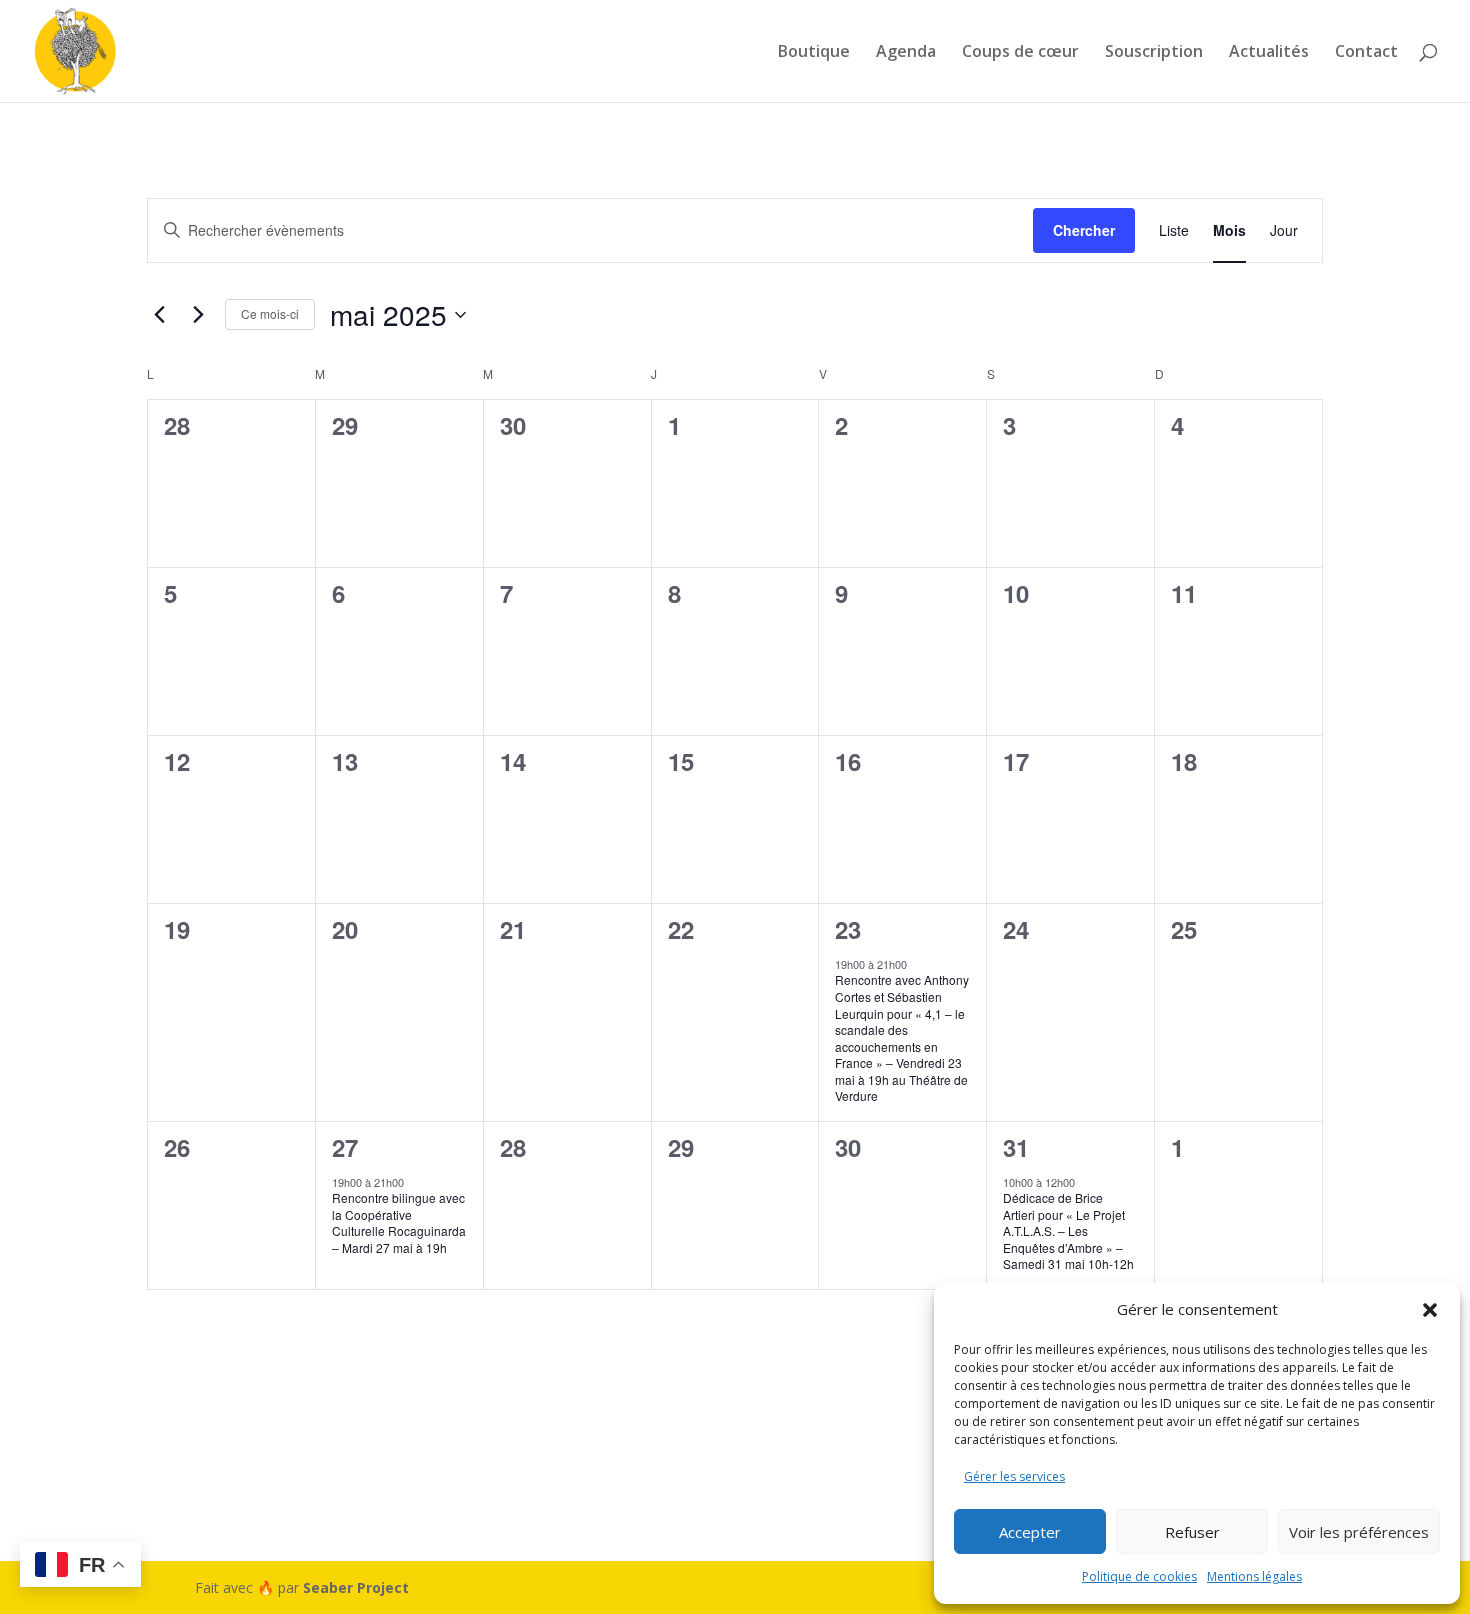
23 (848, 929)
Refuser (1192, 1532)
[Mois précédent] (159, 315)
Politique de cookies (1139, 1576)
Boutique (814, 53)
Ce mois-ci (270, 313)
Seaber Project (356, 1587)
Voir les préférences (1359, 1532)
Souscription (1154, 53)
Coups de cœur (1020, 53)
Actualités (1269, 53)
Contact (1366, 53)
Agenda (906, 53)
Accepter (1030, 1532)
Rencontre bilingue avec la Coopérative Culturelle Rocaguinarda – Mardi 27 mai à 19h (399, 1222)
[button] (1430, 1310)
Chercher (1084, 230)
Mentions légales (1254, 1576)
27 (345, 1147)
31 (1016, 1147)
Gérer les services (1014, 1476)
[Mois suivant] (198, 315)
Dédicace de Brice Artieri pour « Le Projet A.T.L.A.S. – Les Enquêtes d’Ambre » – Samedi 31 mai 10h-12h (1068, 1230)
